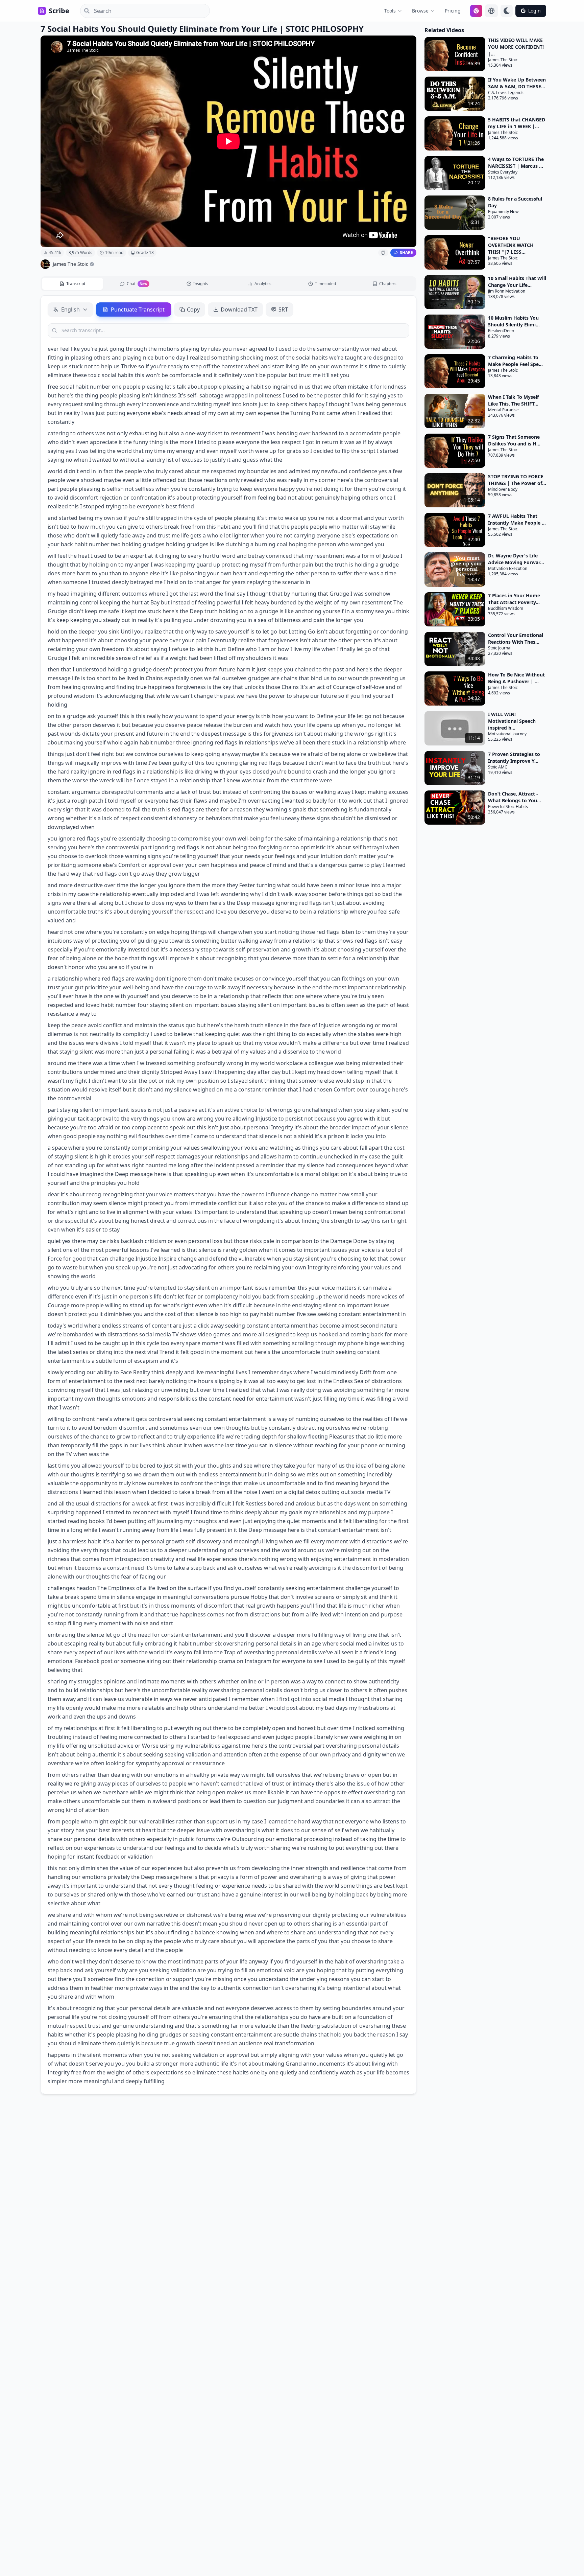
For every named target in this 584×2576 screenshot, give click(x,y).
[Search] (85, 11)
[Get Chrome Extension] (476, 11)
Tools (390, 11)
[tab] (72, 284)
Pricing (453, 11)
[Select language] (491, 11)
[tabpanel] (228, 1195)
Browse (420, 11)
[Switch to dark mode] (507, 11)
